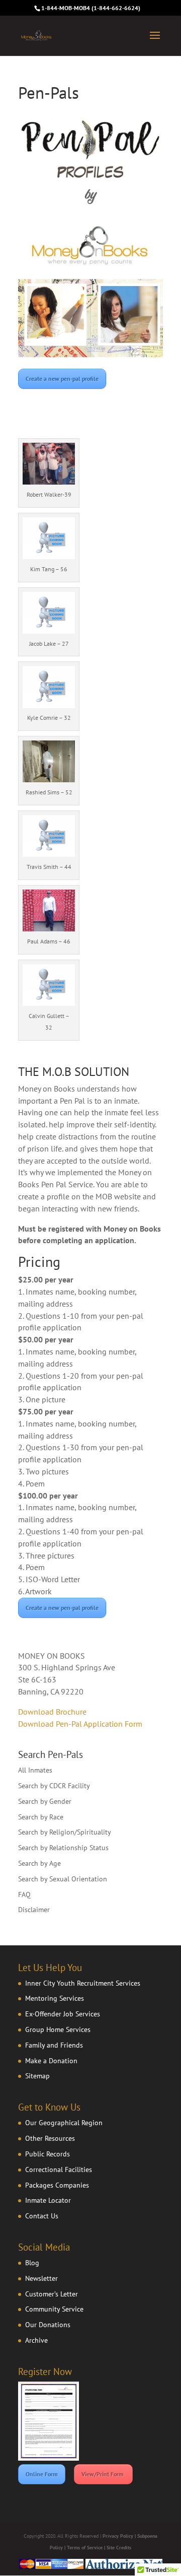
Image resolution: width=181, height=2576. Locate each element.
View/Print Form (103, 2474)
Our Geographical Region (64, 2123)
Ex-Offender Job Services (63, 2014)
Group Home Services (58, 2029)
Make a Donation (51, 2061)
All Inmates (35, 1770)
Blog (32, 2263)
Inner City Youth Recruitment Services (83, 1983)
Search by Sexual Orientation (63, 1879)
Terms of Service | (87, 2548)
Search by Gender (45, 1801)
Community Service (54, 2309)
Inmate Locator (48, 2200)
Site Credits (119, 2548)
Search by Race (41, 1817)
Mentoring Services (55, 1998)
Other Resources (50, 2138)
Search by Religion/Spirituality (65, 1832)
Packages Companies (57, 2185)
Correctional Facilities (59, 2170)
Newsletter (41, 2278)
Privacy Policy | (120, 2536)
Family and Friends (54, 2045)
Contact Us (42, 2216)
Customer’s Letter (52, 2294)
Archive (36, 2340)
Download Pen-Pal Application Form (80, 1724)
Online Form (42, 2474)
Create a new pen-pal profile (62, 379)
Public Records (48, 2154)
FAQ (24, 1894)
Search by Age (39, 1863)
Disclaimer (34, 1910)
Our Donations (48, 2325)
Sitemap (37, 2076)
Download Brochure (52, 1712)
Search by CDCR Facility (54, 1786)
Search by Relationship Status (63, 1848)
